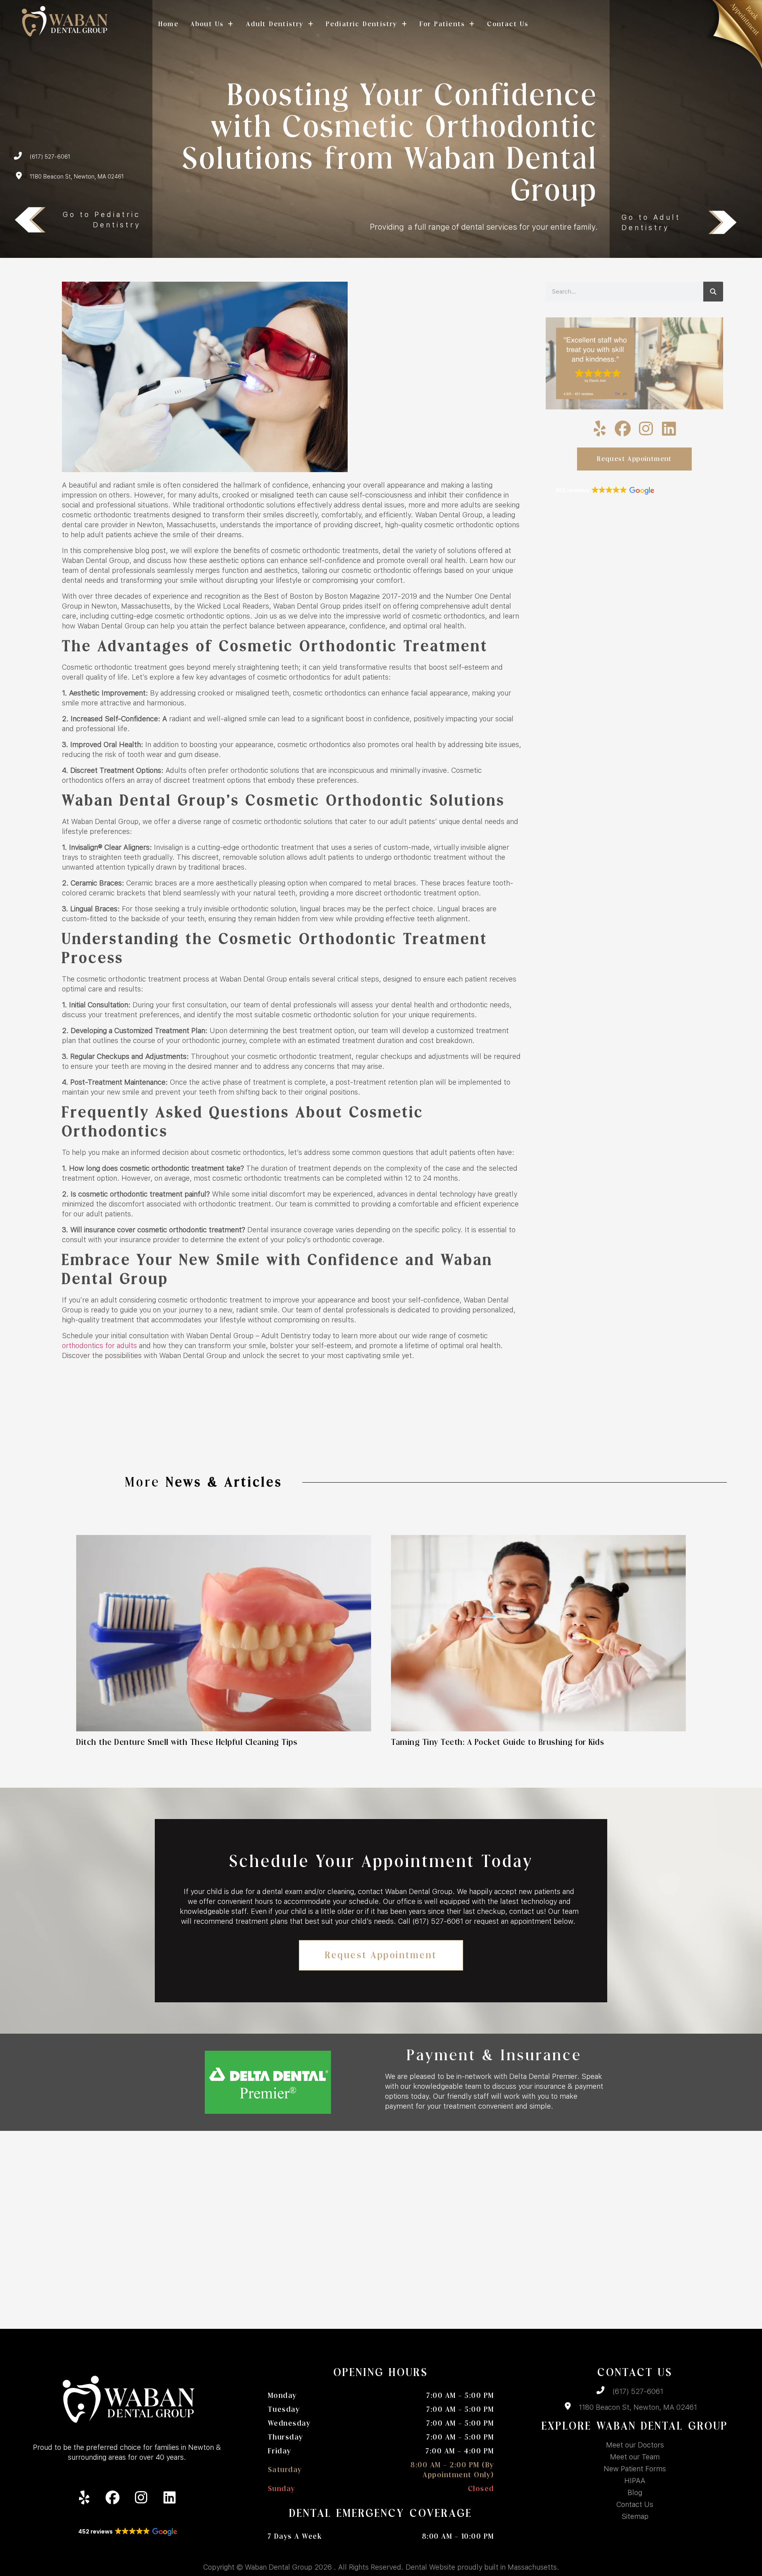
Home (168, 24)
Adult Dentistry (275, 24)
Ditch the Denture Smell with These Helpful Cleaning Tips (187, 1742)
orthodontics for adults (99, 1346)
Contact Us (508, 24)
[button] (604, 491)
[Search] (713, 292)
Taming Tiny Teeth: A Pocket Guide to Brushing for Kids (499, 1742)
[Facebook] (623, 428)
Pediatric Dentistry (362, 24)
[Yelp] (600, 428)
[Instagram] (646, 428)
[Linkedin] (669, 428)
